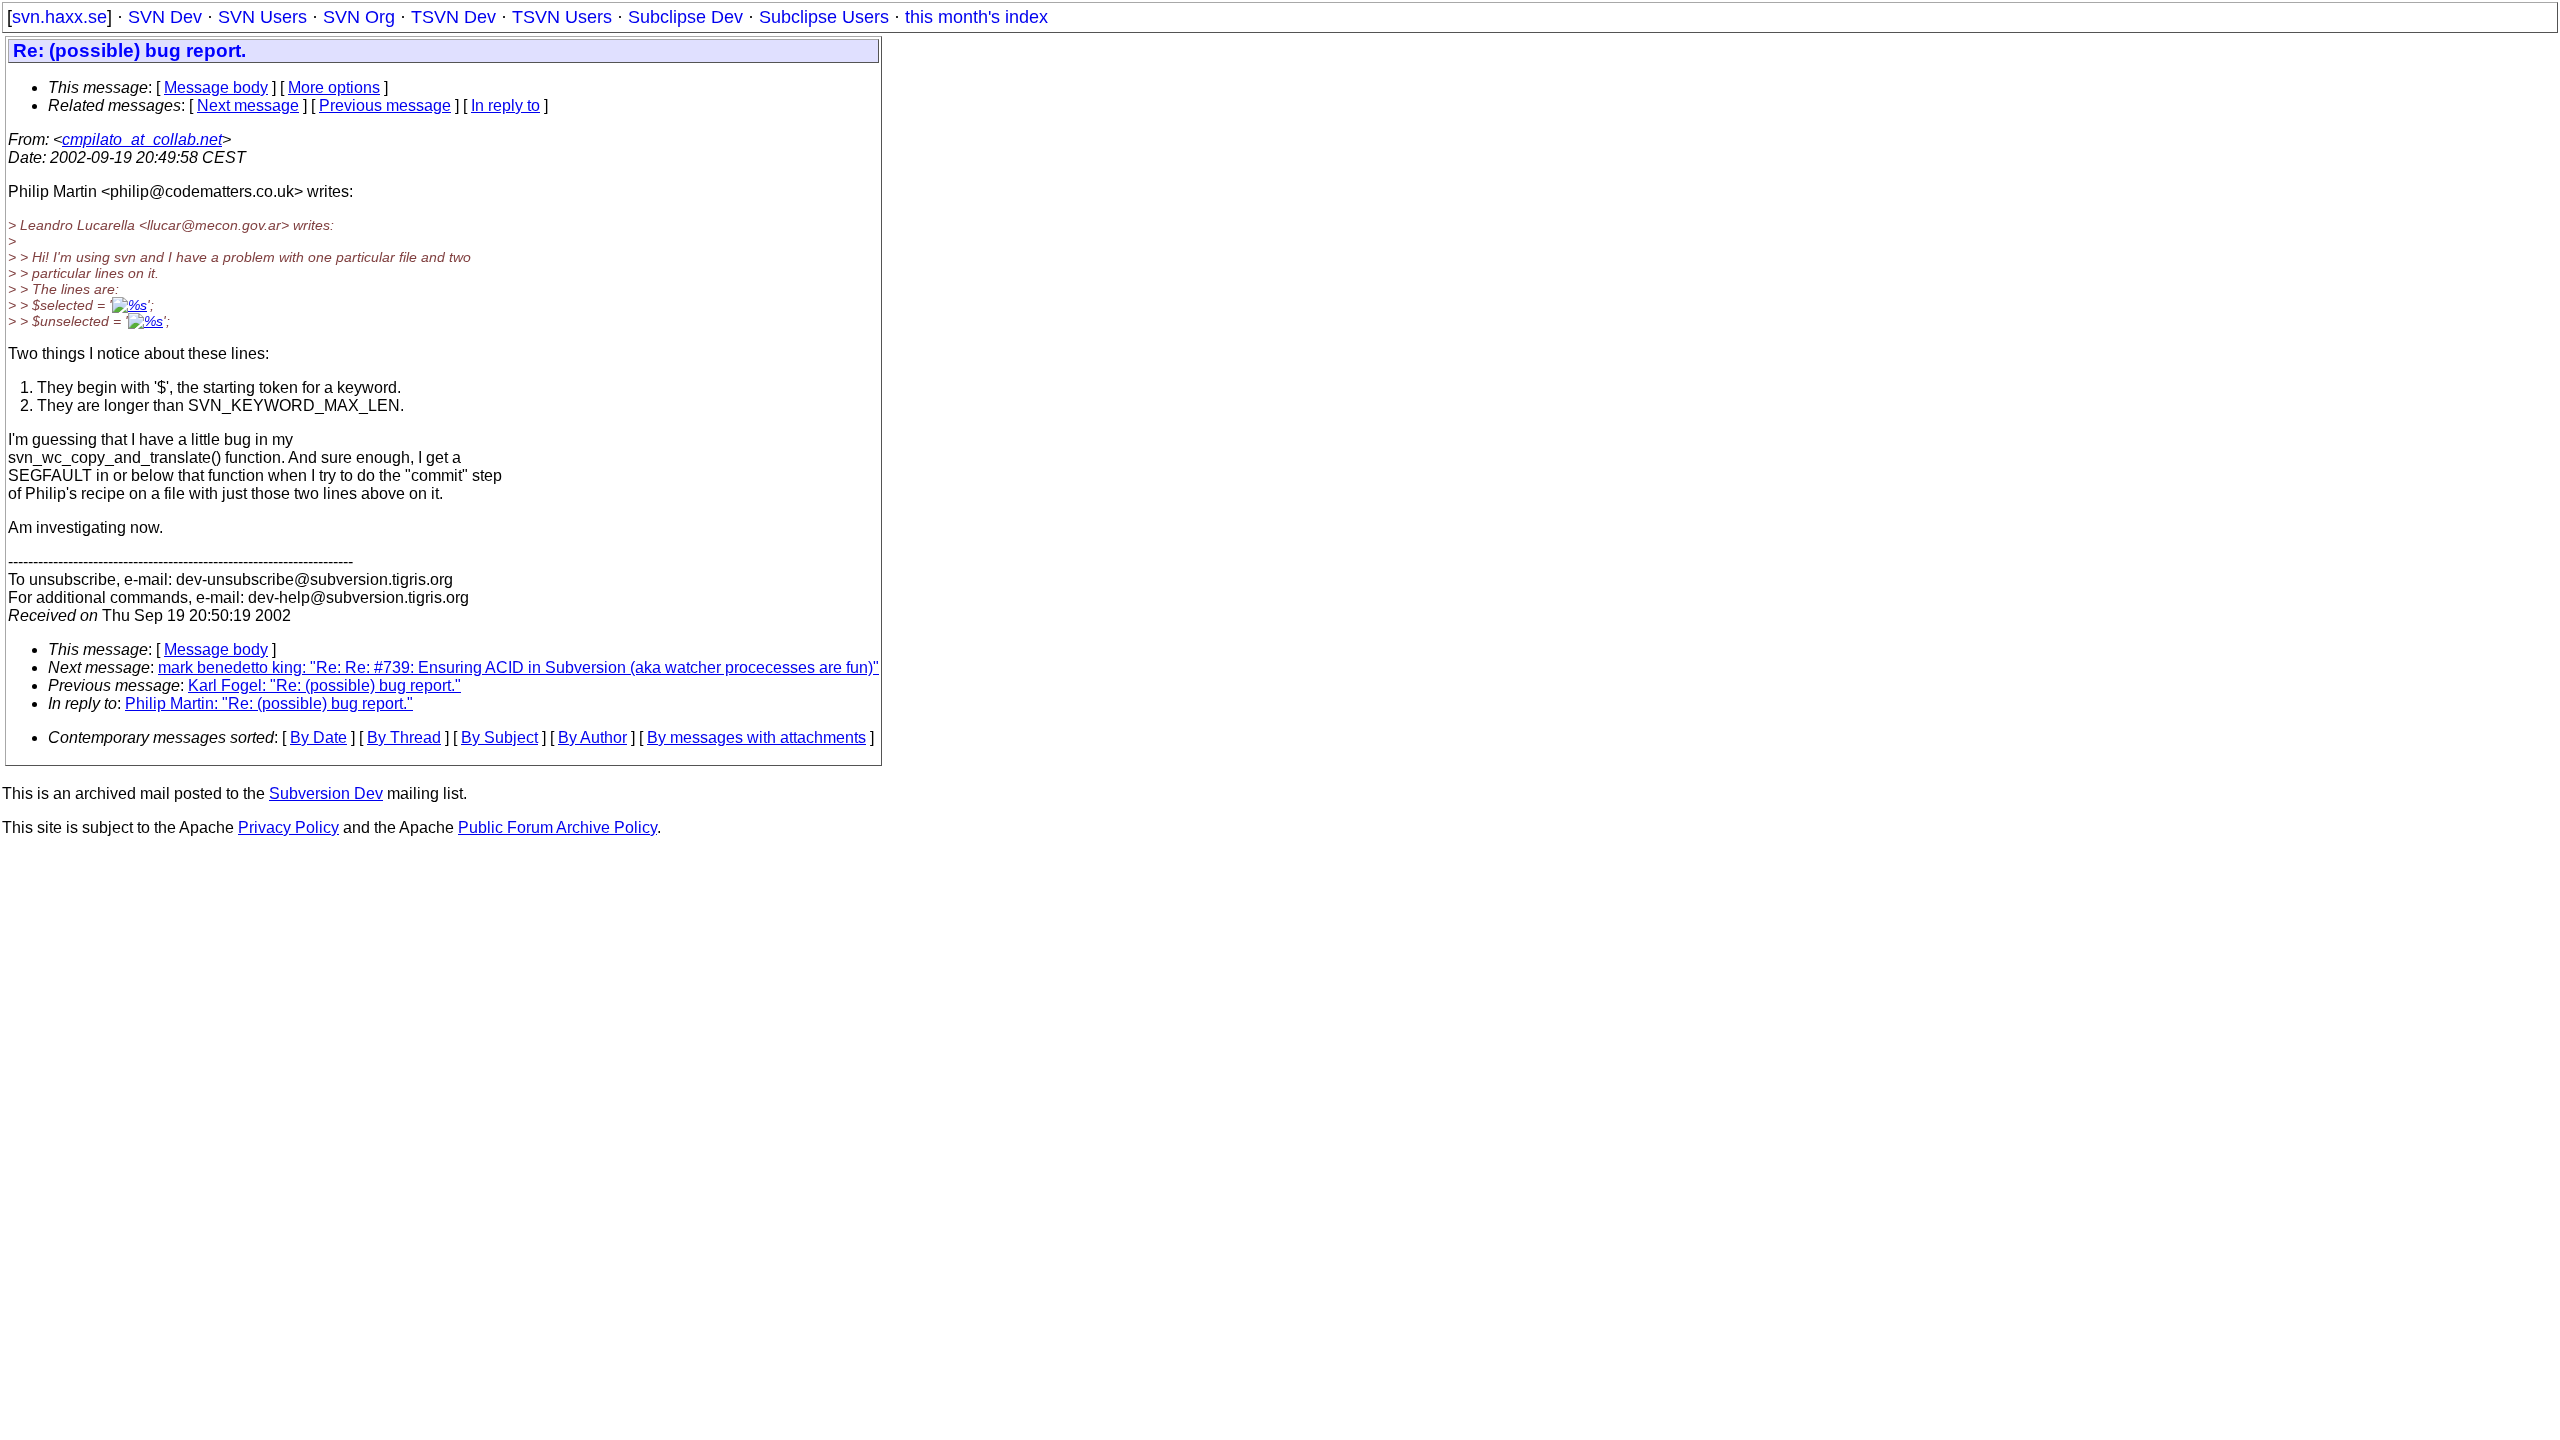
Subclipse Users (824, 17)
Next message (248, 105)
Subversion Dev (326, 793)
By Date (318, 737)
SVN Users (262, 17)
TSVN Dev (453, 17)
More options (334, 87)
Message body (216, 87)
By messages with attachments (756, 737)
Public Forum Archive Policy (557, 827)
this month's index (976, 17)
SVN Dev (165, 17)
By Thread (404, 737)
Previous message (385, 105)
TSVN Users (562, 17)
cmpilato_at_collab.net (142, 139)
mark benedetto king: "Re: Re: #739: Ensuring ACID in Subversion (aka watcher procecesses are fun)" (518, 667)
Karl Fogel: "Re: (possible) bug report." (324, 685)
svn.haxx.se (59, 17)
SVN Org (359, 17)
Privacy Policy (288, 827)
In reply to (505, 105)
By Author (592, 737)
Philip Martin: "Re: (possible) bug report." (269, 703)
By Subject (499, 737)
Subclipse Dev (685, 17)
